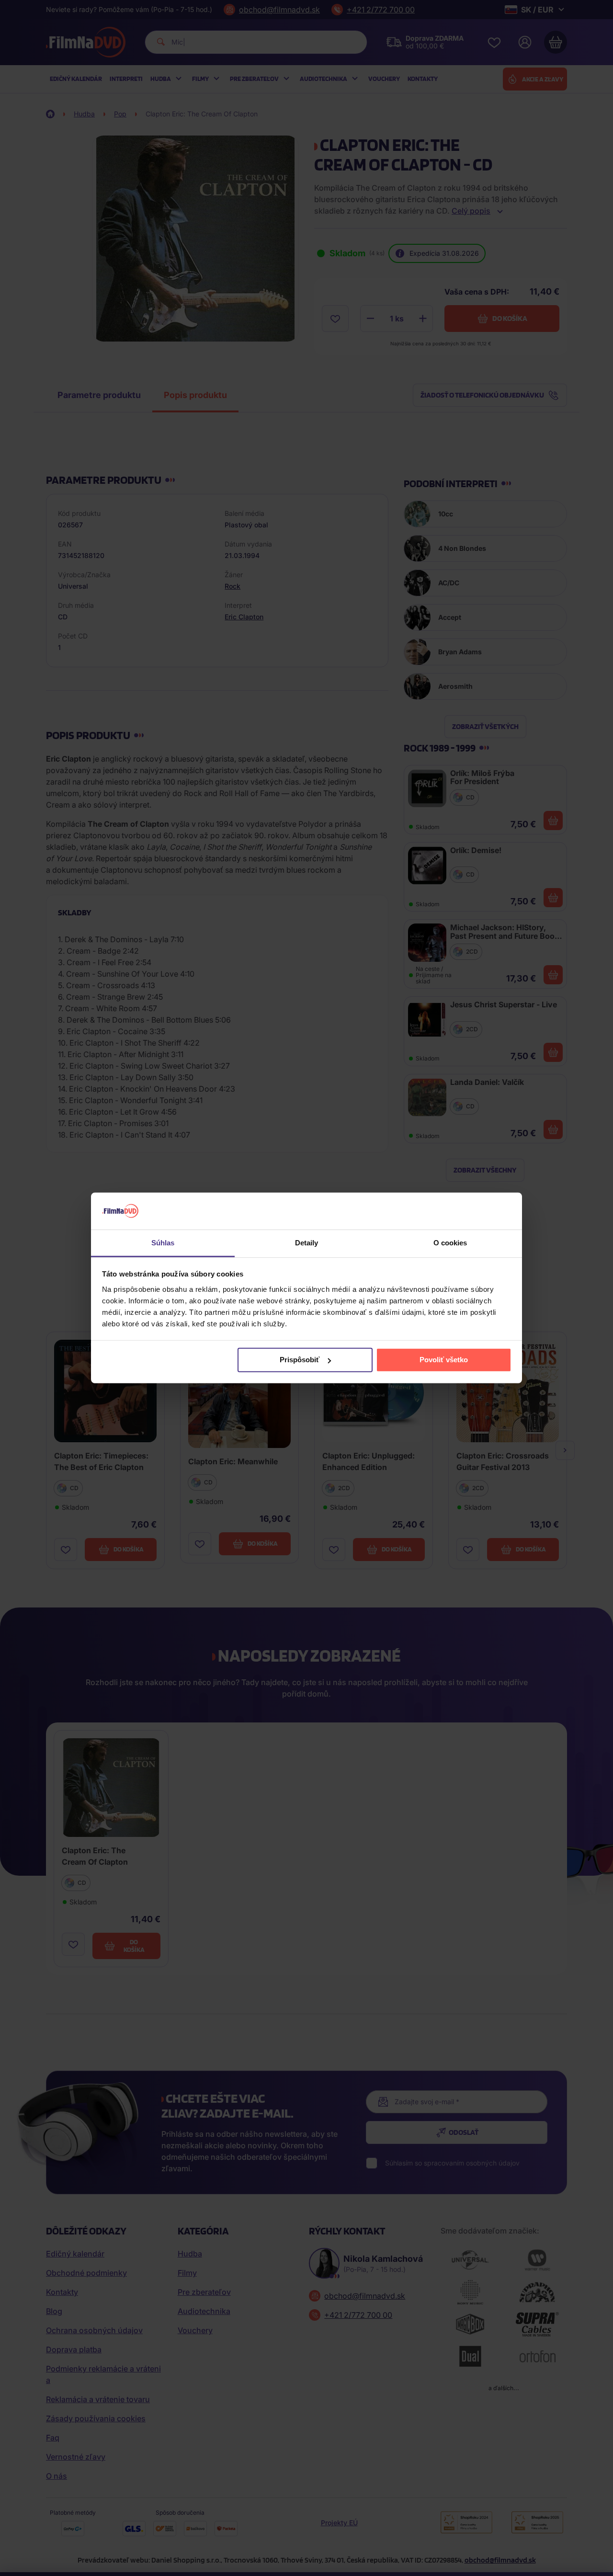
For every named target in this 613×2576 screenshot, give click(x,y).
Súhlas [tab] (163, 1243)
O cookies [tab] (450, 1243)
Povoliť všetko (444, 1360)
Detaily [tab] (307, 1243)
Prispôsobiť (300, 1360)
